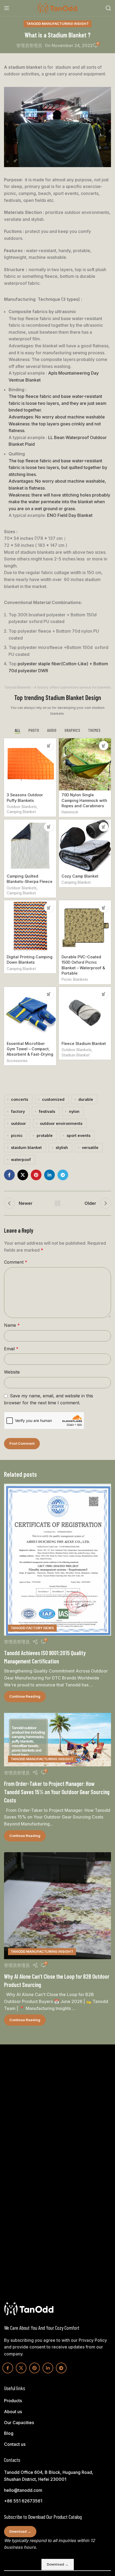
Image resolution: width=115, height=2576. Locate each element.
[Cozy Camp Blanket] (85, 846)
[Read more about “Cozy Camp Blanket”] (104, 827)
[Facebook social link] (9, 1175)
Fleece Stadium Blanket (84, 1043)
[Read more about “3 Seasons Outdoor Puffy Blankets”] (49, 746)
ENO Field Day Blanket (70, 515)
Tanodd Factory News (32, 1628)
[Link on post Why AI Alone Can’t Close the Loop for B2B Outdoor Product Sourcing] (57, 1906)
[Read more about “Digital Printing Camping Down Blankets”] (49, 908)
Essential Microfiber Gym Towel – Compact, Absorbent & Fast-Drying (30, 1049)
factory (18, 1111)
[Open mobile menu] (7, 8)
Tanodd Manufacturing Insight (57, 24)
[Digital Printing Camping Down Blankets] (30, 926)
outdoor (18, 1123)
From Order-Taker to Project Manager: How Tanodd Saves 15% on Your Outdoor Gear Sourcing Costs (57, 1792)
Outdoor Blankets (22, 807)
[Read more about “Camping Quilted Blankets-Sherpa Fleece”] (49, 827)
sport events (78, 1135)
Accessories (17, 1061)
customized (53, 1099)
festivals (47, 1111)
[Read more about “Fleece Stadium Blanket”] (104, 994)
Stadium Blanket (76, 1055)
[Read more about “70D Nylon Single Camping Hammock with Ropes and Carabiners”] (104, 746)
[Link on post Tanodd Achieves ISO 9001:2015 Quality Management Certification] (57, 1560)
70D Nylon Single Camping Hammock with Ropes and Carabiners (84, 800)
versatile (90, 1147)
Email (11, 1349)
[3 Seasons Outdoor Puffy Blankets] (30, 764)
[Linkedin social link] (49, 1175)
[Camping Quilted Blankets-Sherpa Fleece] (30, 846)
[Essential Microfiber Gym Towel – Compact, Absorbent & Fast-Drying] (30, 1013)
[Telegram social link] (63, 1175)
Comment (16, 1262)
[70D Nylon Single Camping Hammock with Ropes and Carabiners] (85, 764)
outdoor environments (61, 1123)
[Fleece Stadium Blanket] (85, 1013)
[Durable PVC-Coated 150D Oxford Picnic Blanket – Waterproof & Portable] (85, 926)
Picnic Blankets (75, 979)
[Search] (108, 8)
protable (45, 1135)
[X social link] (23, 1175)
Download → (20, 2531)
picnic (17, 1135)
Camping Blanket (21, 812)
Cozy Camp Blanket (80, 876)
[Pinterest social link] (36, 1175)
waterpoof (21, 1160)
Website (12, 1372)
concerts (20, 1099)
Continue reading (25, 1696)
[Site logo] (57, 7)
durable (86, 1099)
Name (12, 1325)
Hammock (70, 812)
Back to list (57, 1203)
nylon (74, 1111)
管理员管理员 (29, 45)
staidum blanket (26, 1147)
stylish (62, 1147)
